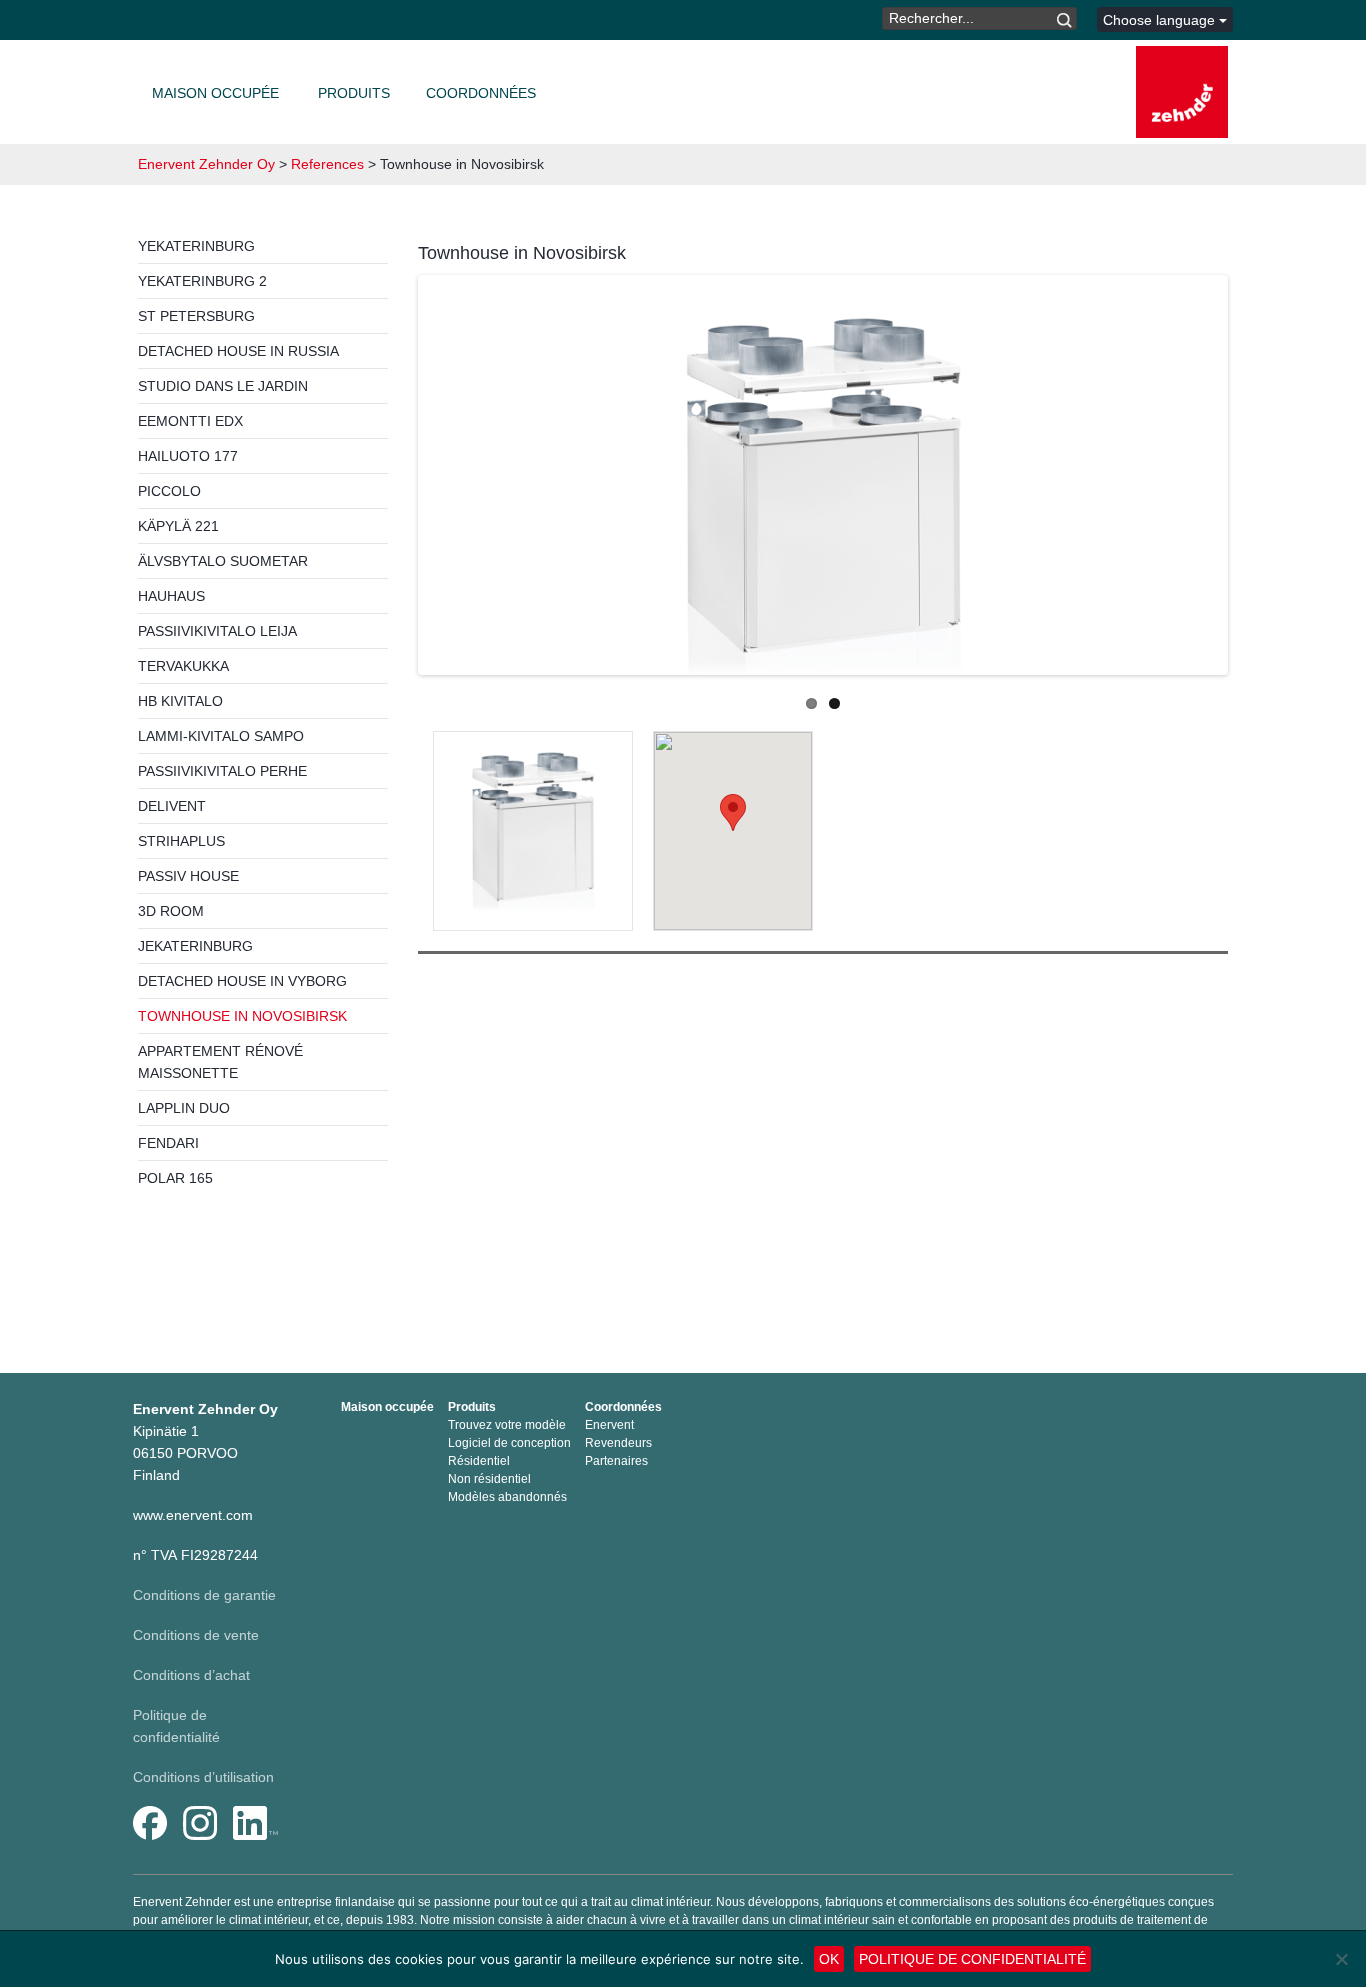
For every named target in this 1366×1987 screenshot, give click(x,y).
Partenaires (616, 1461)
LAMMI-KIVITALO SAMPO (221, 736)
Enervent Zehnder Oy (206, 164)
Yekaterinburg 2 (202, 281)
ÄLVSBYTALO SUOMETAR (223, 561)
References (327, 164)
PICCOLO (169, 491)
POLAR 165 (175, 1178)
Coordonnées (481, 93)
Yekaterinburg (196, 246)
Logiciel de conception (509, 1443)
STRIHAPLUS (181, 841)
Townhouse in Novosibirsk (242, 1016)
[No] (1341, 1959)
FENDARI (168, 1143)
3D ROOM (171, 911)
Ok (829, 1959)
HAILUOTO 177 (188, 456)
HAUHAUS (171, 596)
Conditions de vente (196, 1635)
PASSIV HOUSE (188, 876)
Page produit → (533, 866)
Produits (354, 93)
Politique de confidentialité (972, 1959)
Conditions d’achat (191, 1675)
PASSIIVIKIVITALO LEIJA (217, 631)
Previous (388, 478)
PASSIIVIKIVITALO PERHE (222, 771)
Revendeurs (618, 1443)
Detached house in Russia (238, 351)
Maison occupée (215, 93)
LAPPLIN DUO (184, 1108)
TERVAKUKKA (183, 666)
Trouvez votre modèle (507, 1425)
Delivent (172, 806)
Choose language (1161, 20)
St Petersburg (196, 316)
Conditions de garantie (204, 1595)
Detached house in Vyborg (242, 981)
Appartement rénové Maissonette (220, 1062)
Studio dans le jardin (223, 386)
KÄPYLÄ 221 (178, 526)
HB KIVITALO (180, 701)
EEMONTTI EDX (190, 421)
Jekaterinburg (195, 946)
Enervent (609, 1425)
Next (1258, 478)
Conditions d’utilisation (203, 1777)
